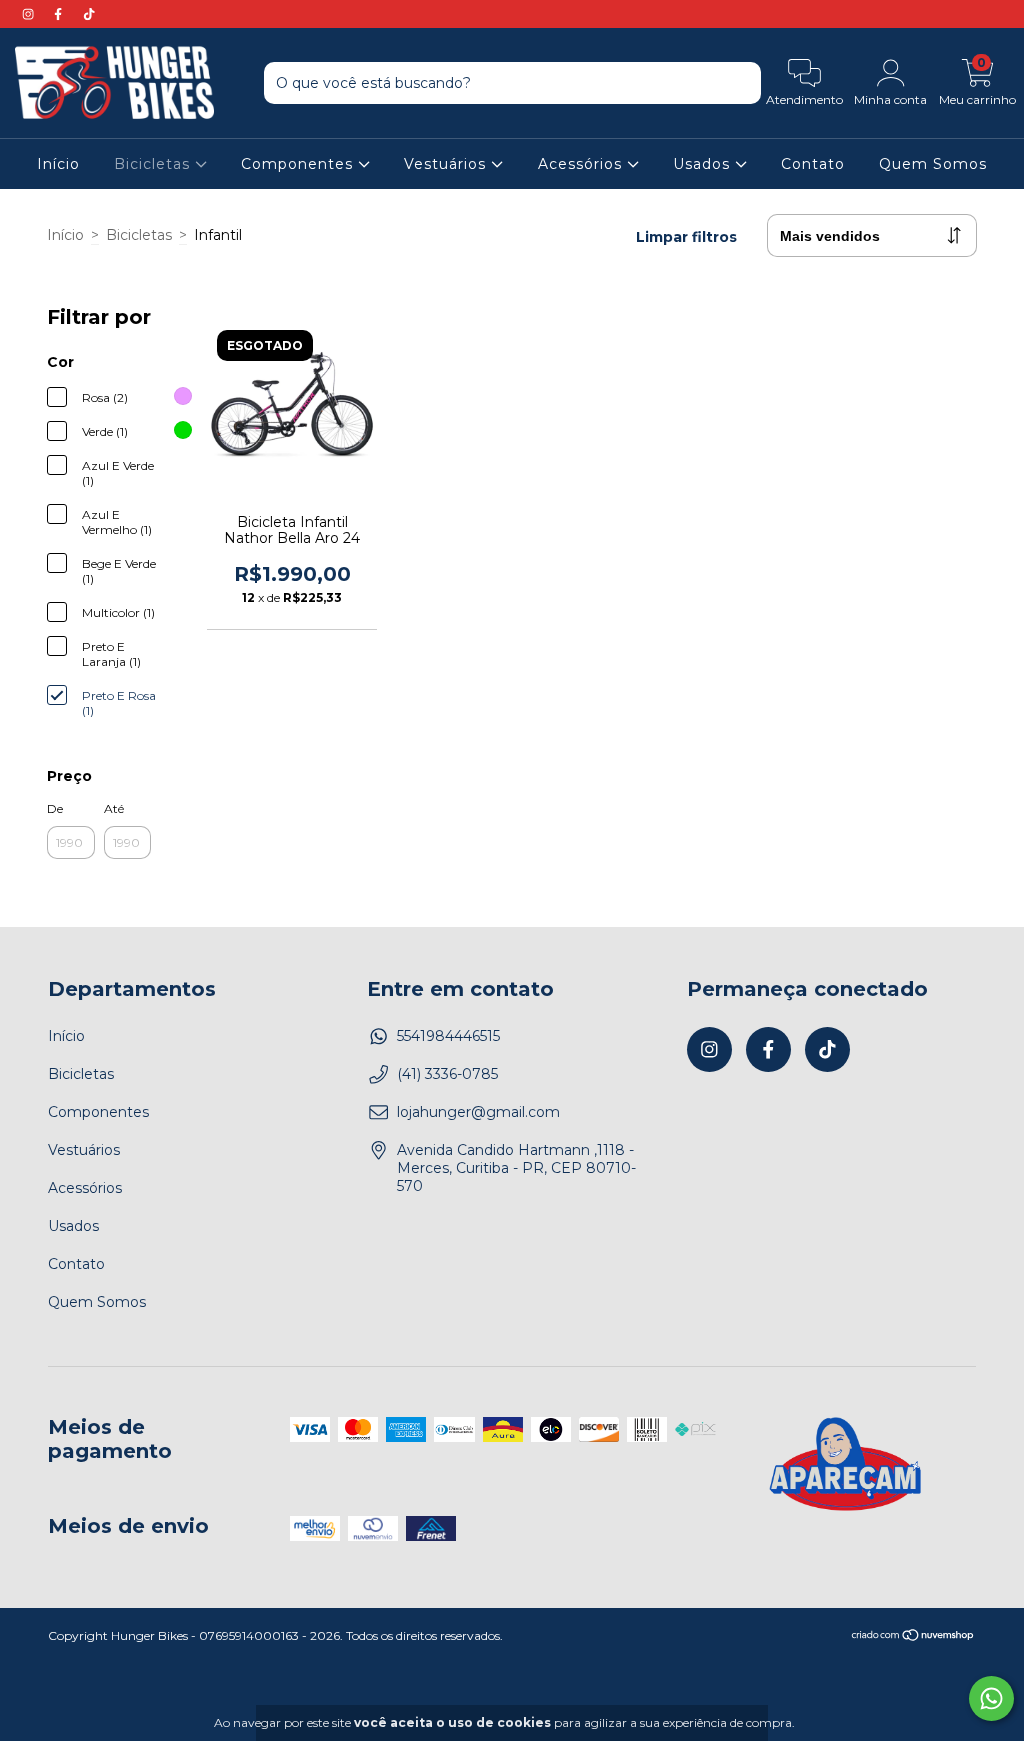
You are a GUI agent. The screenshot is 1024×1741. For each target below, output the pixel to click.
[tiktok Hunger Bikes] (89, 14)
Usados (704, 164)
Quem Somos (933, 164)
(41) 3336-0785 (447, 1074)
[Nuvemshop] (913, 1637)
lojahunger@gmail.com (478, 1112)
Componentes (299, 164)
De (55, 808)
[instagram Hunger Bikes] (30, 14)
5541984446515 (448, 1036)
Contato (813, 164)
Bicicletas (154, 164)
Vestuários (447, 164)
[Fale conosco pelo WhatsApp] (991, 1698)
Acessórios (582, 164)
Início (58, 164)
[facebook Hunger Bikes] (60, 14)
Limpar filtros (686, 237)
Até (114, 808)
